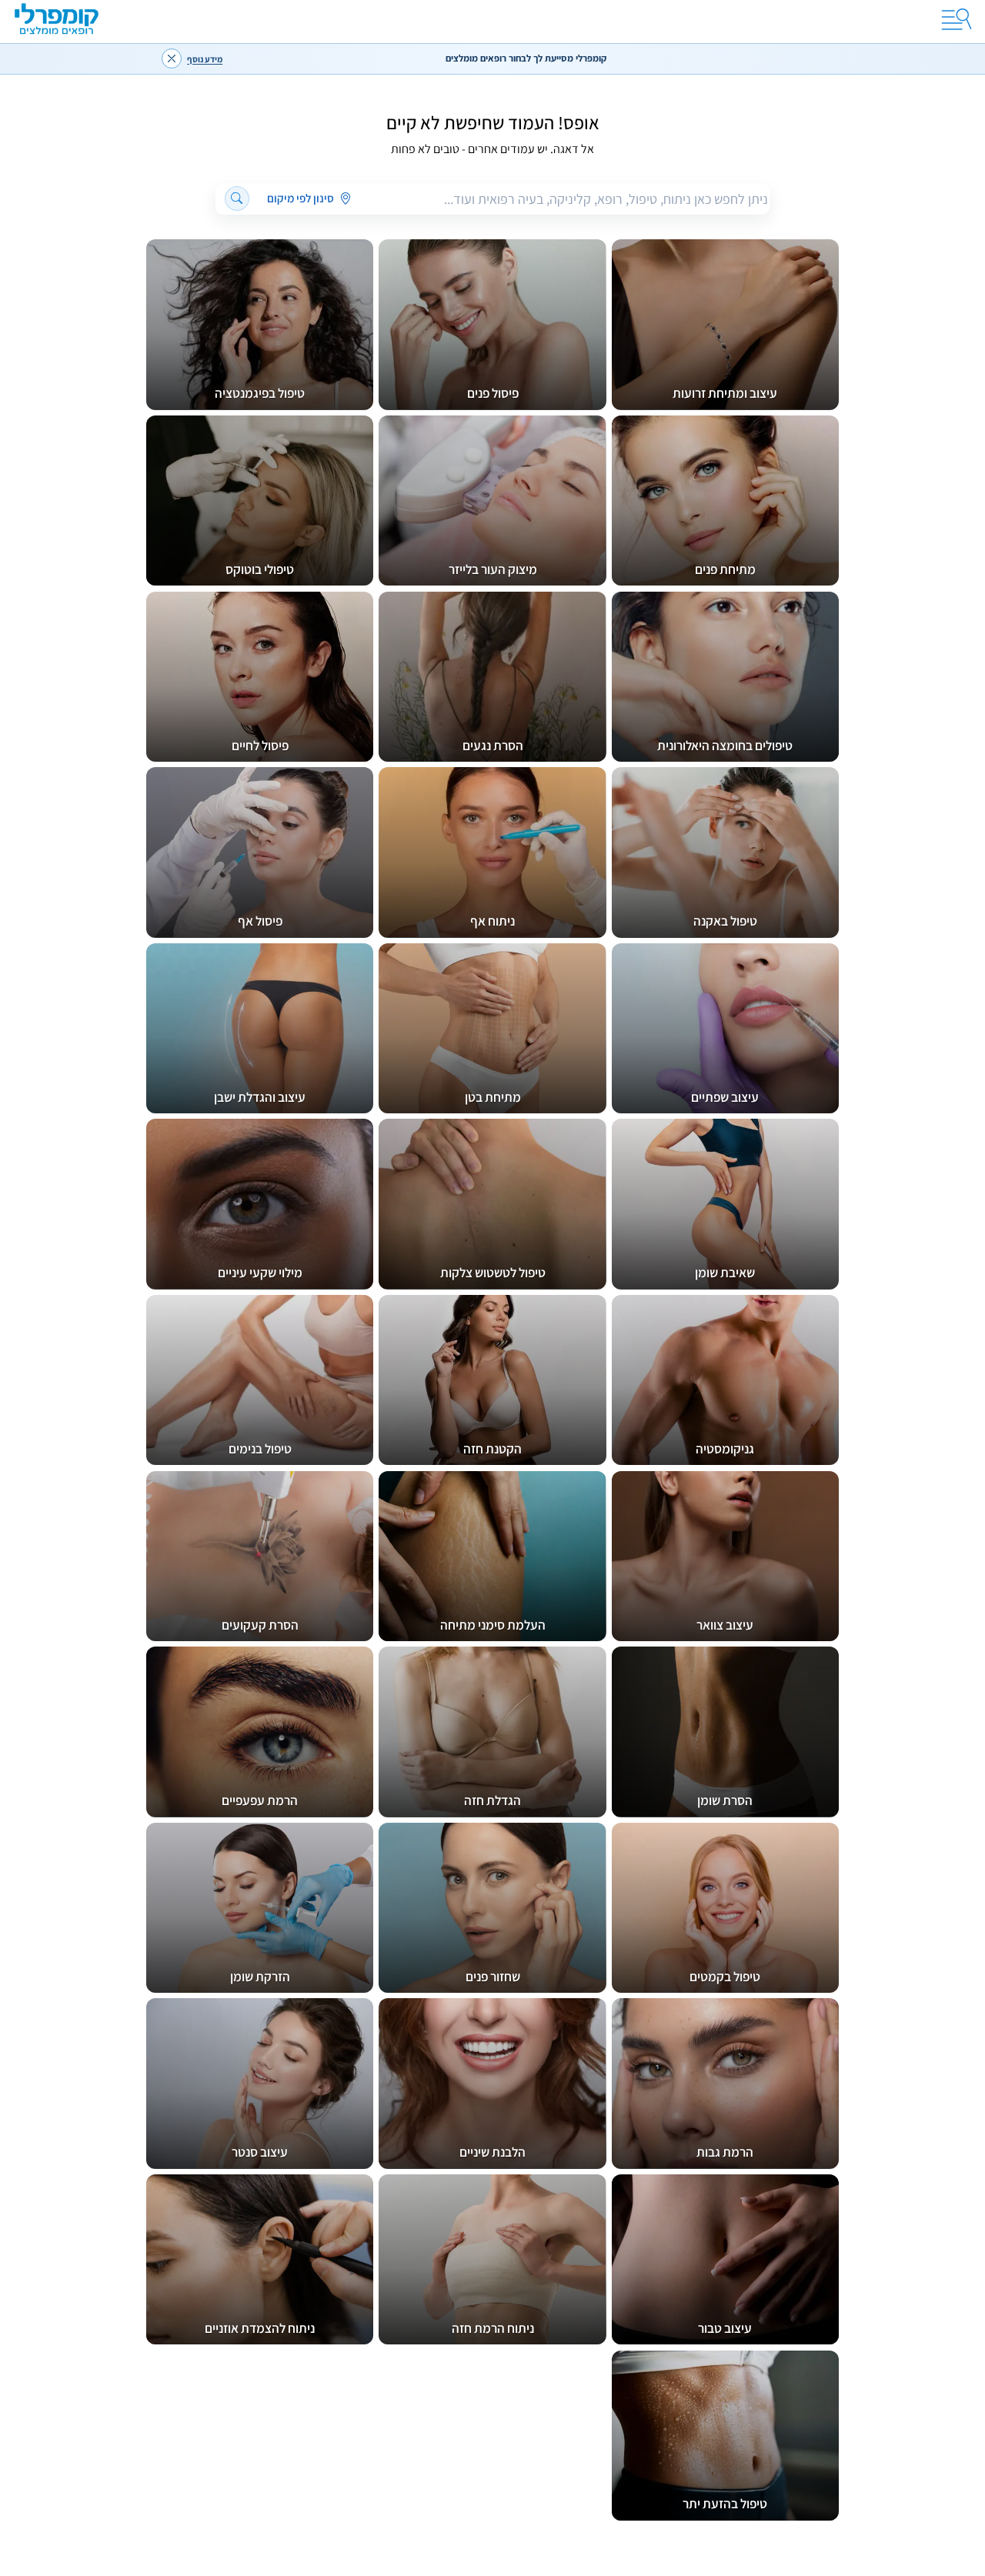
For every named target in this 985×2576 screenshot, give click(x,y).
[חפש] (237, 199)
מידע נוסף (205, 59)
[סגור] (172, 58)
